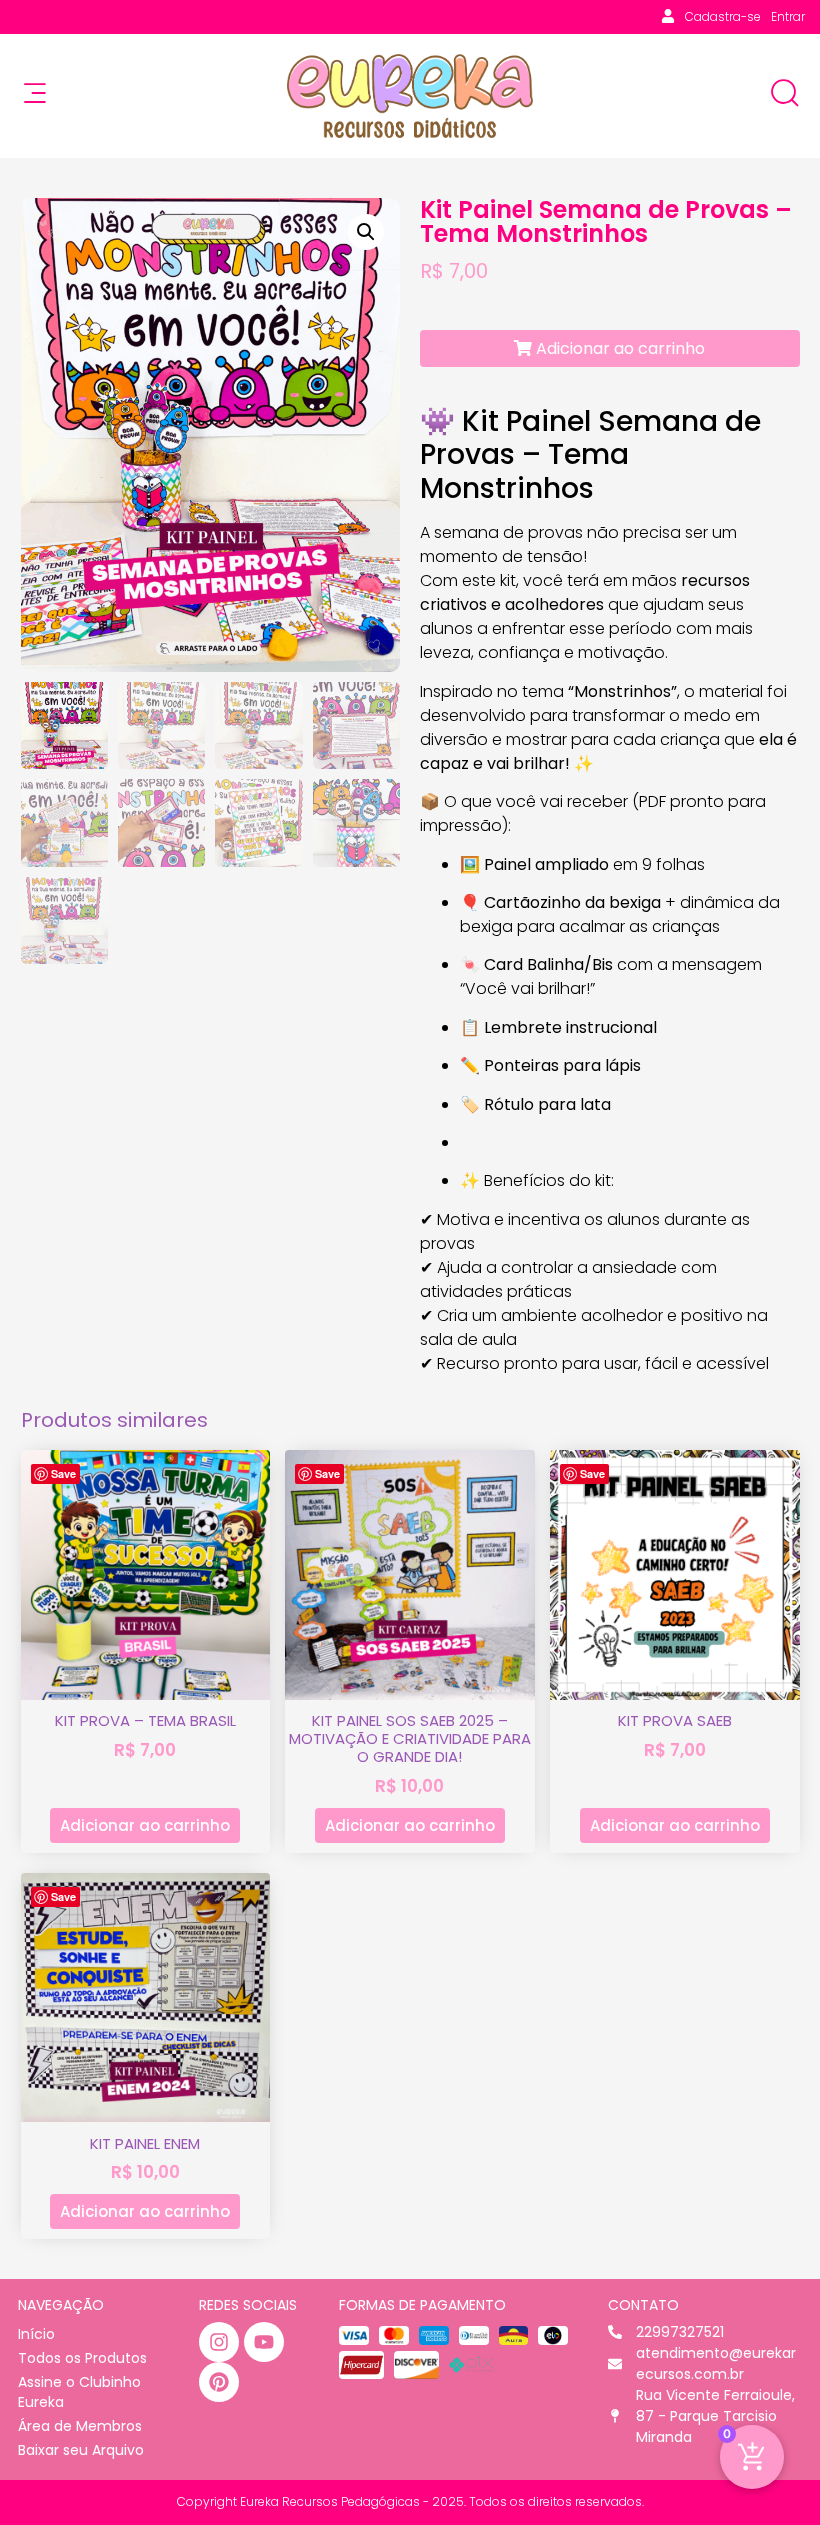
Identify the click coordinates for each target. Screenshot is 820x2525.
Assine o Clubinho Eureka (79, 2392)
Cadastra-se (723, 16)
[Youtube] (264, 2342)
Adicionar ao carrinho (618, 348)
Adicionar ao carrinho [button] (145, 1825)
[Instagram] (219, 2342)
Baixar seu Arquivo (81, 2450)
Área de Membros (80, 2426)
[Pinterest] (219, 2382)
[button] (366, 232)
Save (63, 1473)
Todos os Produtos (82, 2358)
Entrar (788, 16)
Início (36, 2334)
